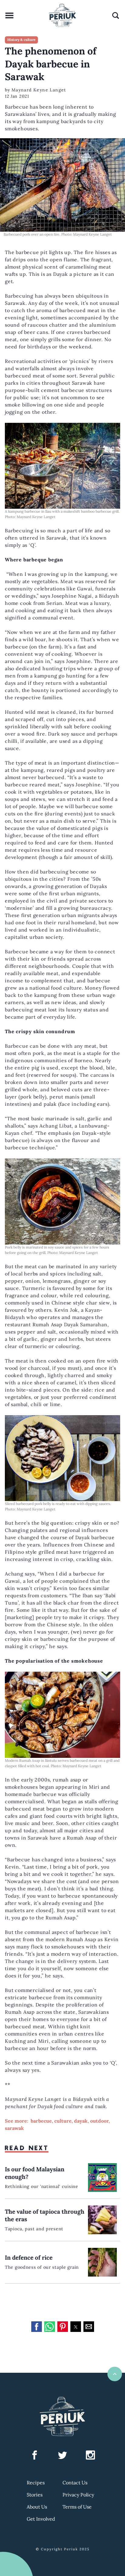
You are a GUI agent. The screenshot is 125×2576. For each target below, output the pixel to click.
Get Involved (41, 2519)
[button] (37, 2327)
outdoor (99, 2121)
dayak (81, 2121)
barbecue (41, 2121)
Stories (35, 2495)
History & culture (21, 40)
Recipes (36, 2483)
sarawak (14, 2128)
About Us (37, 2507)
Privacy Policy (78, 2495)
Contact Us (75, 2483)
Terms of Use (77, 2507)
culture (63, 2121)
